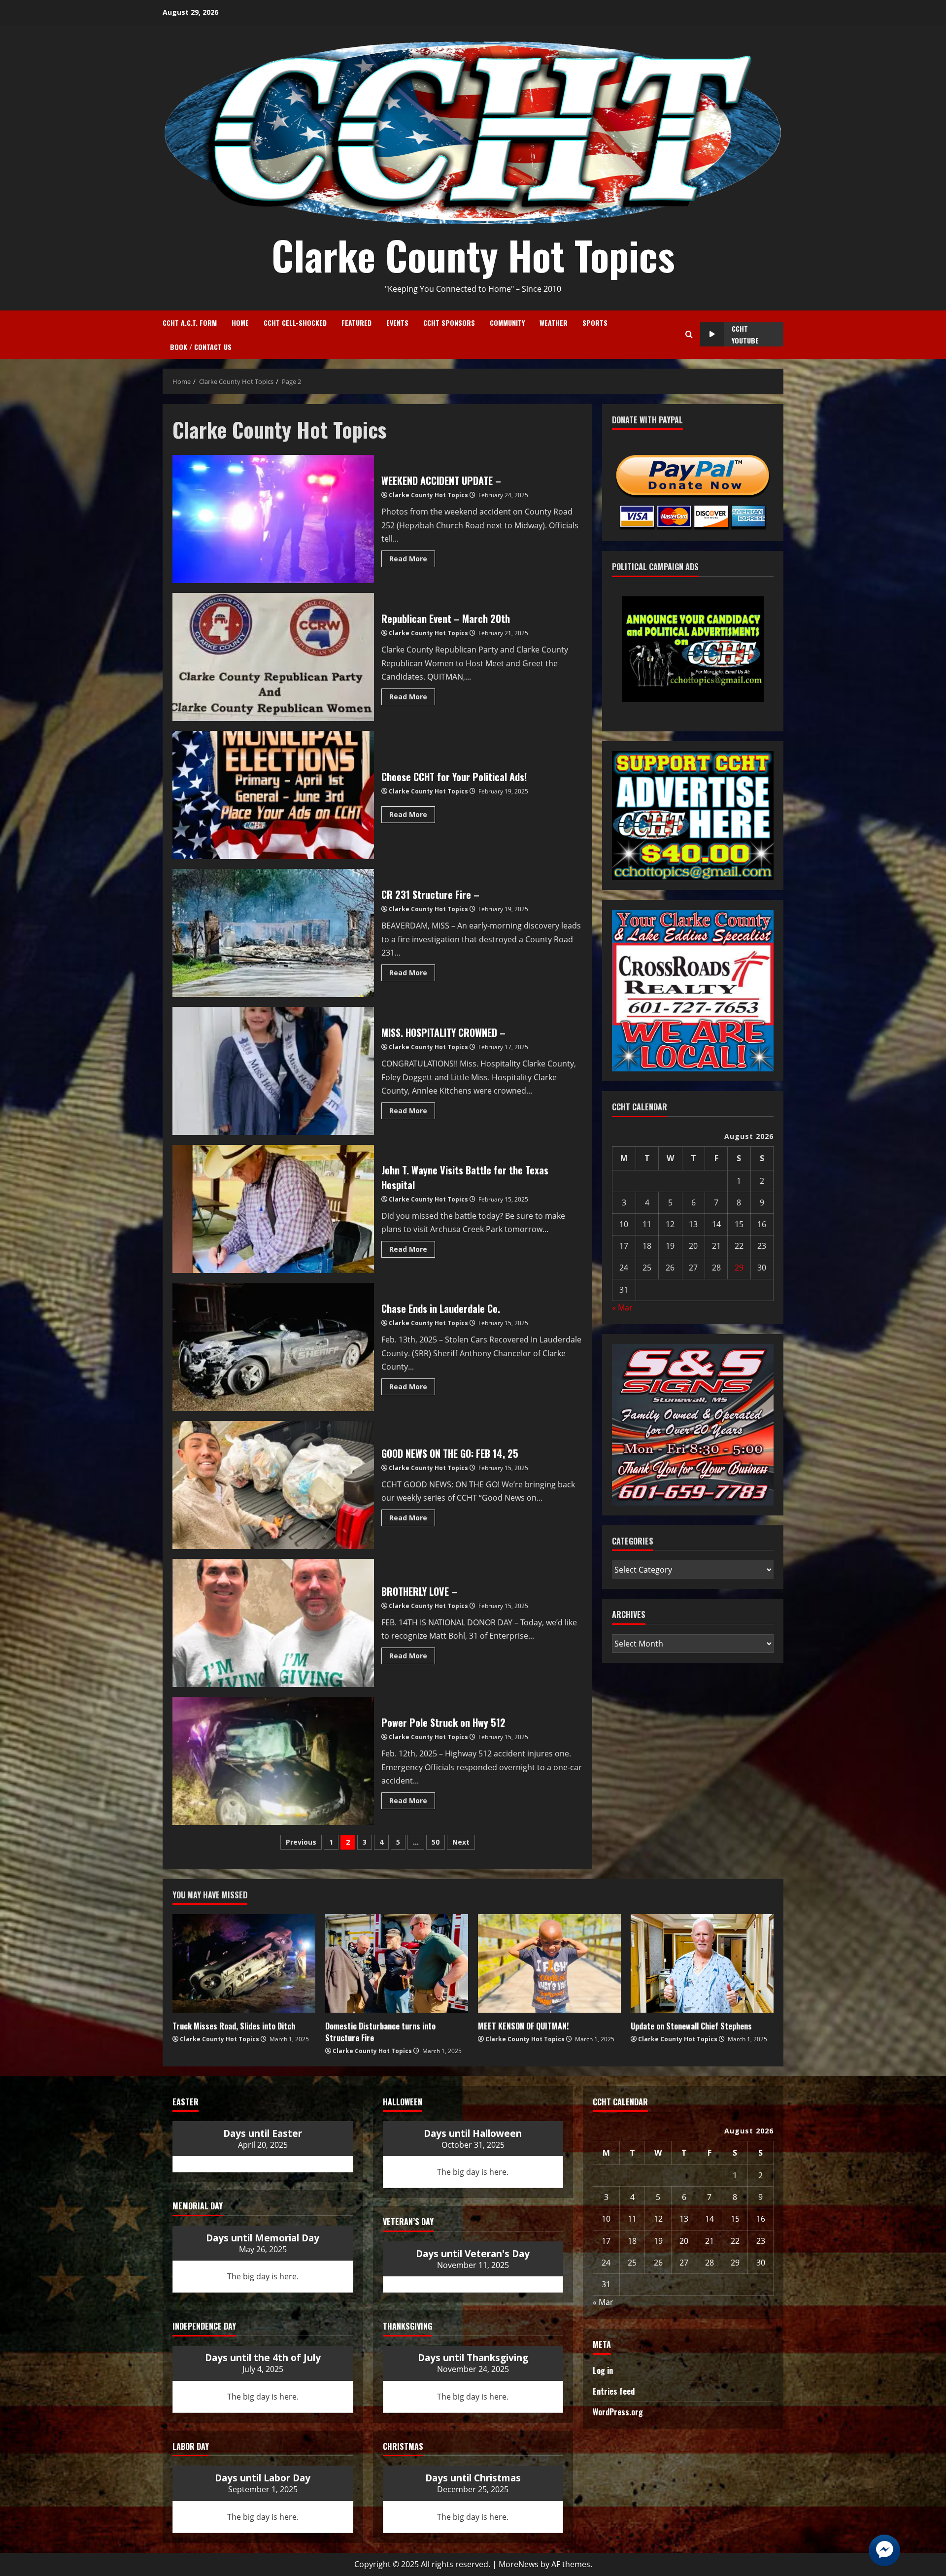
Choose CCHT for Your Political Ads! (273, 795)
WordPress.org (618, 2412)
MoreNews (519, 2564)
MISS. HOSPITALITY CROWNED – (273, 1071)
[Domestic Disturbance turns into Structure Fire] (397, 1963)
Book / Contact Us (201, 347)
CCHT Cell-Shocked (295, 323)
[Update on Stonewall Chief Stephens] (702, 1963)
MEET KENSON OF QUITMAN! (523, 2026)
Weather (554, 323)
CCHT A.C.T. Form (190, 323)
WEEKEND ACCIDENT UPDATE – (273, 519)
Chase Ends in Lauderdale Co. (273, 1347)
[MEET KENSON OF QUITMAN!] (549, 1963)
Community (507, 323)
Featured (356, 323)
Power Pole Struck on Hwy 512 (273, 1761)
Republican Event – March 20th (273, 657)
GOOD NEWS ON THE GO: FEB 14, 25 (273, 1485)
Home (240, 323)
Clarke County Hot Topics (473, 255)
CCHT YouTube (745, 334)
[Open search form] (689, 335)
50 (436, 1842)
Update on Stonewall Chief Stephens (691, 2026)
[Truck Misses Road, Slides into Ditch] (244, 1963)
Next (461, 1842)
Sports (595, 323)
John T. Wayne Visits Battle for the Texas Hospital (273, 1209)
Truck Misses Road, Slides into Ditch (234, 2026)
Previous (301, 1842)
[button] (670, 674)
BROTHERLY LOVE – (273, 1623)
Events (397, 323)
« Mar (622, 1307)
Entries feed (614, 2391)
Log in (603, 2370)
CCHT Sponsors (449, 323)
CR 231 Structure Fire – (273, 933)
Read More (412, 557)
